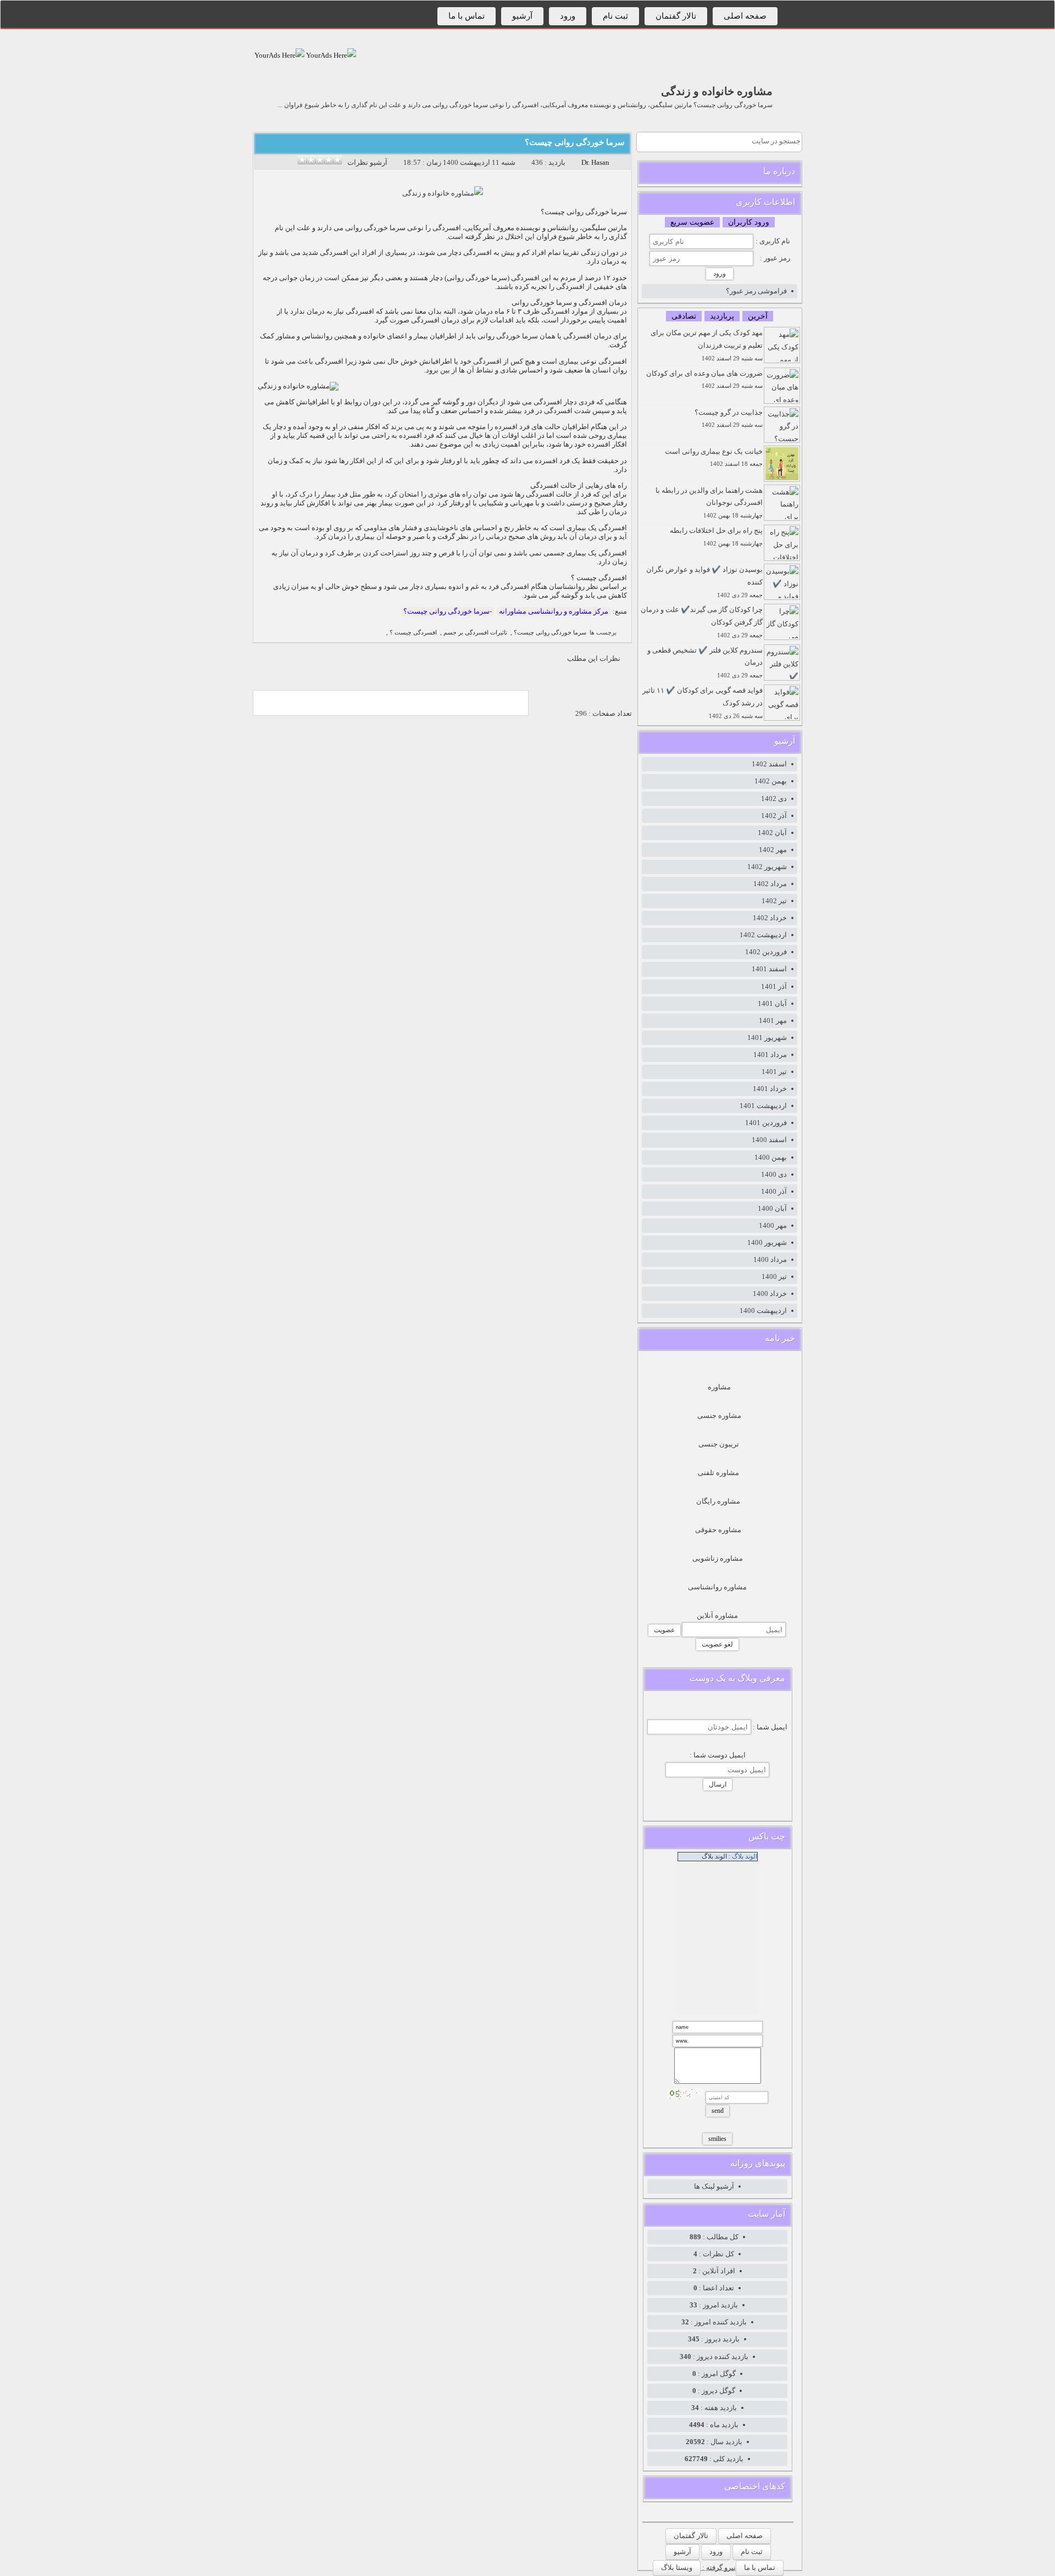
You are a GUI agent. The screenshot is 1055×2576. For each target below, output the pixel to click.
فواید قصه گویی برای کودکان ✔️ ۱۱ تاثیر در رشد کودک (703, 703)
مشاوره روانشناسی (717, 1587)
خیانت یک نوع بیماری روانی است (714, 457)
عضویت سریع (692, 222)
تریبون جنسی (719, 1444)
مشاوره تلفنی (718, 1473)
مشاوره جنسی (719, 1415)
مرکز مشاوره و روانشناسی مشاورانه (554, 611)
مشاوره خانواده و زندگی (717, 91)
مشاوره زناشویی (718, 1558)
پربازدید (722, 316)
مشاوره (719, 1387)
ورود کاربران (749, 222)
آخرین (758, 316)
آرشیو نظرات (367, 162)
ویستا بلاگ (677, 2567)
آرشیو (522, 16)
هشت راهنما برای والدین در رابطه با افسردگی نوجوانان (709, 503)
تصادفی (684, 316)
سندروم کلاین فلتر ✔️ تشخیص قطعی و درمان (705, 663)
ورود (568, 16)
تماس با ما (467, 16)
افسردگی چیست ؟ (413, 633)
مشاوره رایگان (718, 1501)
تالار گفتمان (676, 16)
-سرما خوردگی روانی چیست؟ (448, 611)
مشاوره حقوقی (718, 1530)
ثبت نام (615, 16)
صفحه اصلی (745, 16)
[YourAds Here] (330, 55)
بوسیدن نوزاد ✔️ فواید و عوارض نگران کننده (704, 582)
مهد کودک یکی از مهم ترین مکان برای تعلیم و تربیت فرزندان (707, 345)
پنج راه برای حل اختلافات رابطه (716, 536)
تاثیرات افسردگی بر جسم (475, 633)
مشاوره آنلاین (717, 1615)
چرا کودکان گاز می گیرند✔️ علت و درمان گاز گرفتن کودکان (702, 622)
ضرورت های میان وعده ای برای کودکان (704, 379)
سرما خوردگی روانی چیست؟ (575, 142)
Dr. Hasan (595, 162)
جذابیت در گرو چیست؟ (729, 418)
